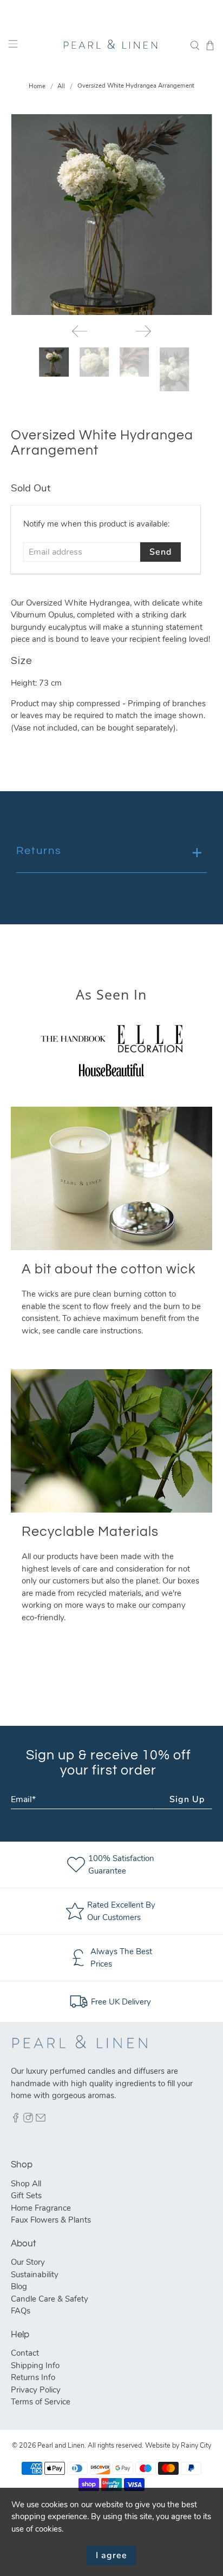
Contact (25, 2353)
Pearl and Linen (61, 2445)
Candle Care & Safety (50, 2299)
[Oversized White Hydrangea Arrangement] (111, 215)
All (61, 86)
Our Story (28, 2262)
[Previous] (80, 331)
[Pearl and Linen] (111, 45)
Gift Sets (26, 2196)
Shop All (26, 2184)
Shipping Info (35, 2365)
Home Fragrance (41, 2208)
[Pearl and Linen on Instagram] (28, 2120)
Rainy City (196, 2445)
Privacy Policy (36, 2390)
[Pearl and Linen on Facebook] (16, 2120)
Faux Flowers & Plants (51, 2220)
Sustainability (35, 2275)
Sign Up (187, 1799)
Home (37, 86)
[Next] (143, 331)
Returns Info (33, 2377)
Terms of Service (41, 2402)
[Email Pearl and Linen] (41, 2120)
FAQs (21, 2311)
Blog (19, 2286)
